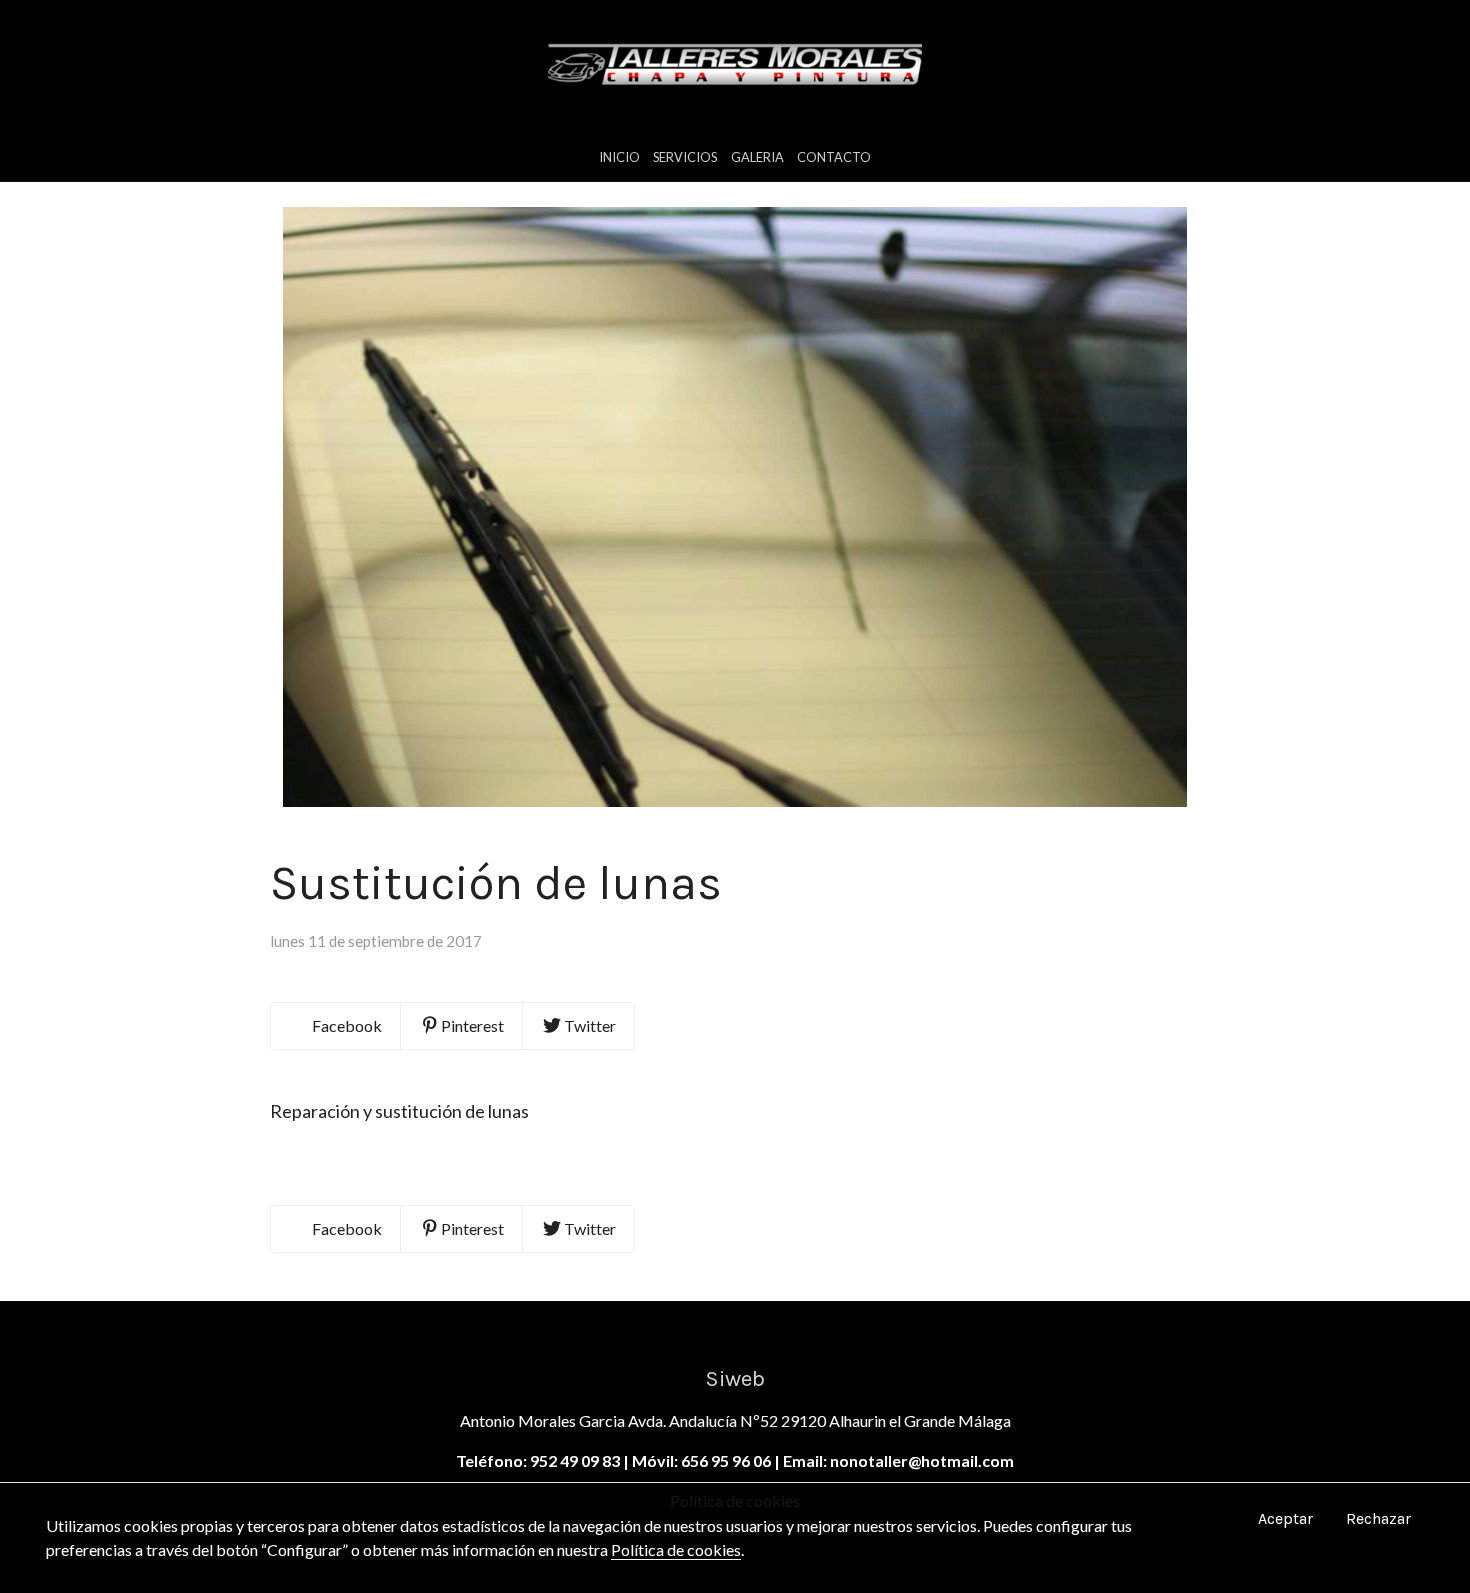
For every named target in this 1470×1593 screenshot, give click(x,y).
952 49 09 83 (575, 1460)
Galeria (757, 157)
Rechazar (1378, 1518)
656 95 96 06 (726, 1460)
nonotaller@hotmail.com (922, 1460)
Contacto (834, 157)
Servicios (685, 157)
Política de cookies (676, 1549)
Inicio (619, 157)
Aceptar (1285, 1518)
